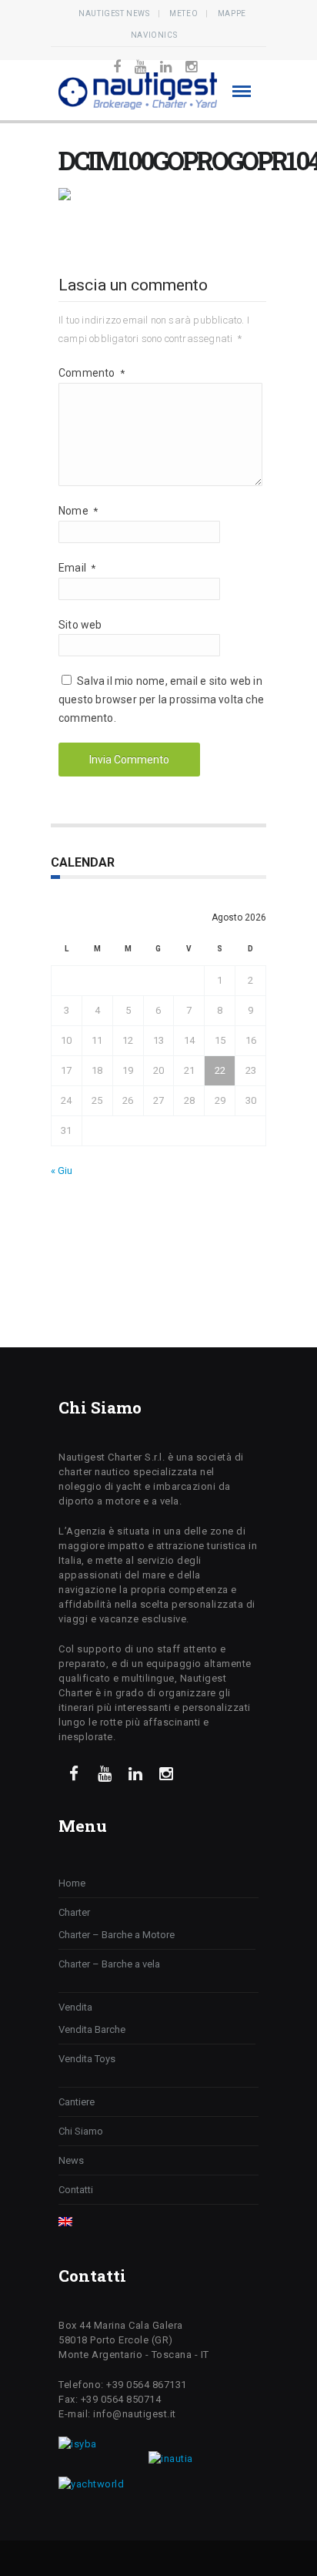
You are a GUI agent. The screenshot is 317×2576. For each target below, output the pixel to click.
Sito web (80, 625)
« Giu (62, 1171)
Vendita (75, 2007)
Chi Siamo (81, 2131)
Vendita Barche (92, 2029)
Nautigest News (114, 13)
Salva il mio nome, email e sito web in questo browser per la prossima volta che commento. (161, 699)
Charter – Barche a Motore (117, 1935)
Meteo (184, 13)
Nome (78, 511)
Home (72, 1883)
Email (77, 568)
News (71, 2160)
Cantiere (77, 2102)
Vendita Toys (87, 2059)
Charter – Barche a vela (109, 1964)
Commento (92, 373)
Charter (74, 1912)
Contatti (76, 2190)
